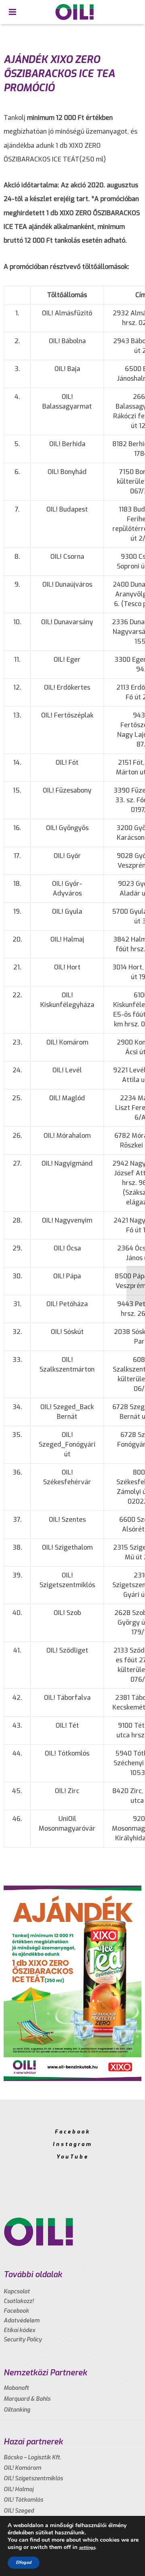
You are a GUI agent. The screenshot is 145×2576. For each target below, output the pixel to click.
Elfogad (24, 2562)
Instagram (72, 2144)
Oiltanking (17, 2410)
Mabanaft (16, 2388)
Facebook (72, 2132)
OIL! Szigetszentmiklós (33, 2478)
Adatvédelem (22, 2321)
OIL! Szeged (19, 2511)
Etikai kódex (20, 2330)
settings (87, 2548)
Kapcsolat (17, 2292)
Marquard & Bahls (27, 2399)
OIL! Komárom (22, 2468)
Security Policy (23, 2340)
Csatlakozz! (19, 2301)
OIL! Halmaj (19, 2489)
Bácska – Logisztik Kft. (32, 2457)
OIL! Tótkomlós (23, 2500)
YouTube (72, 2157)
